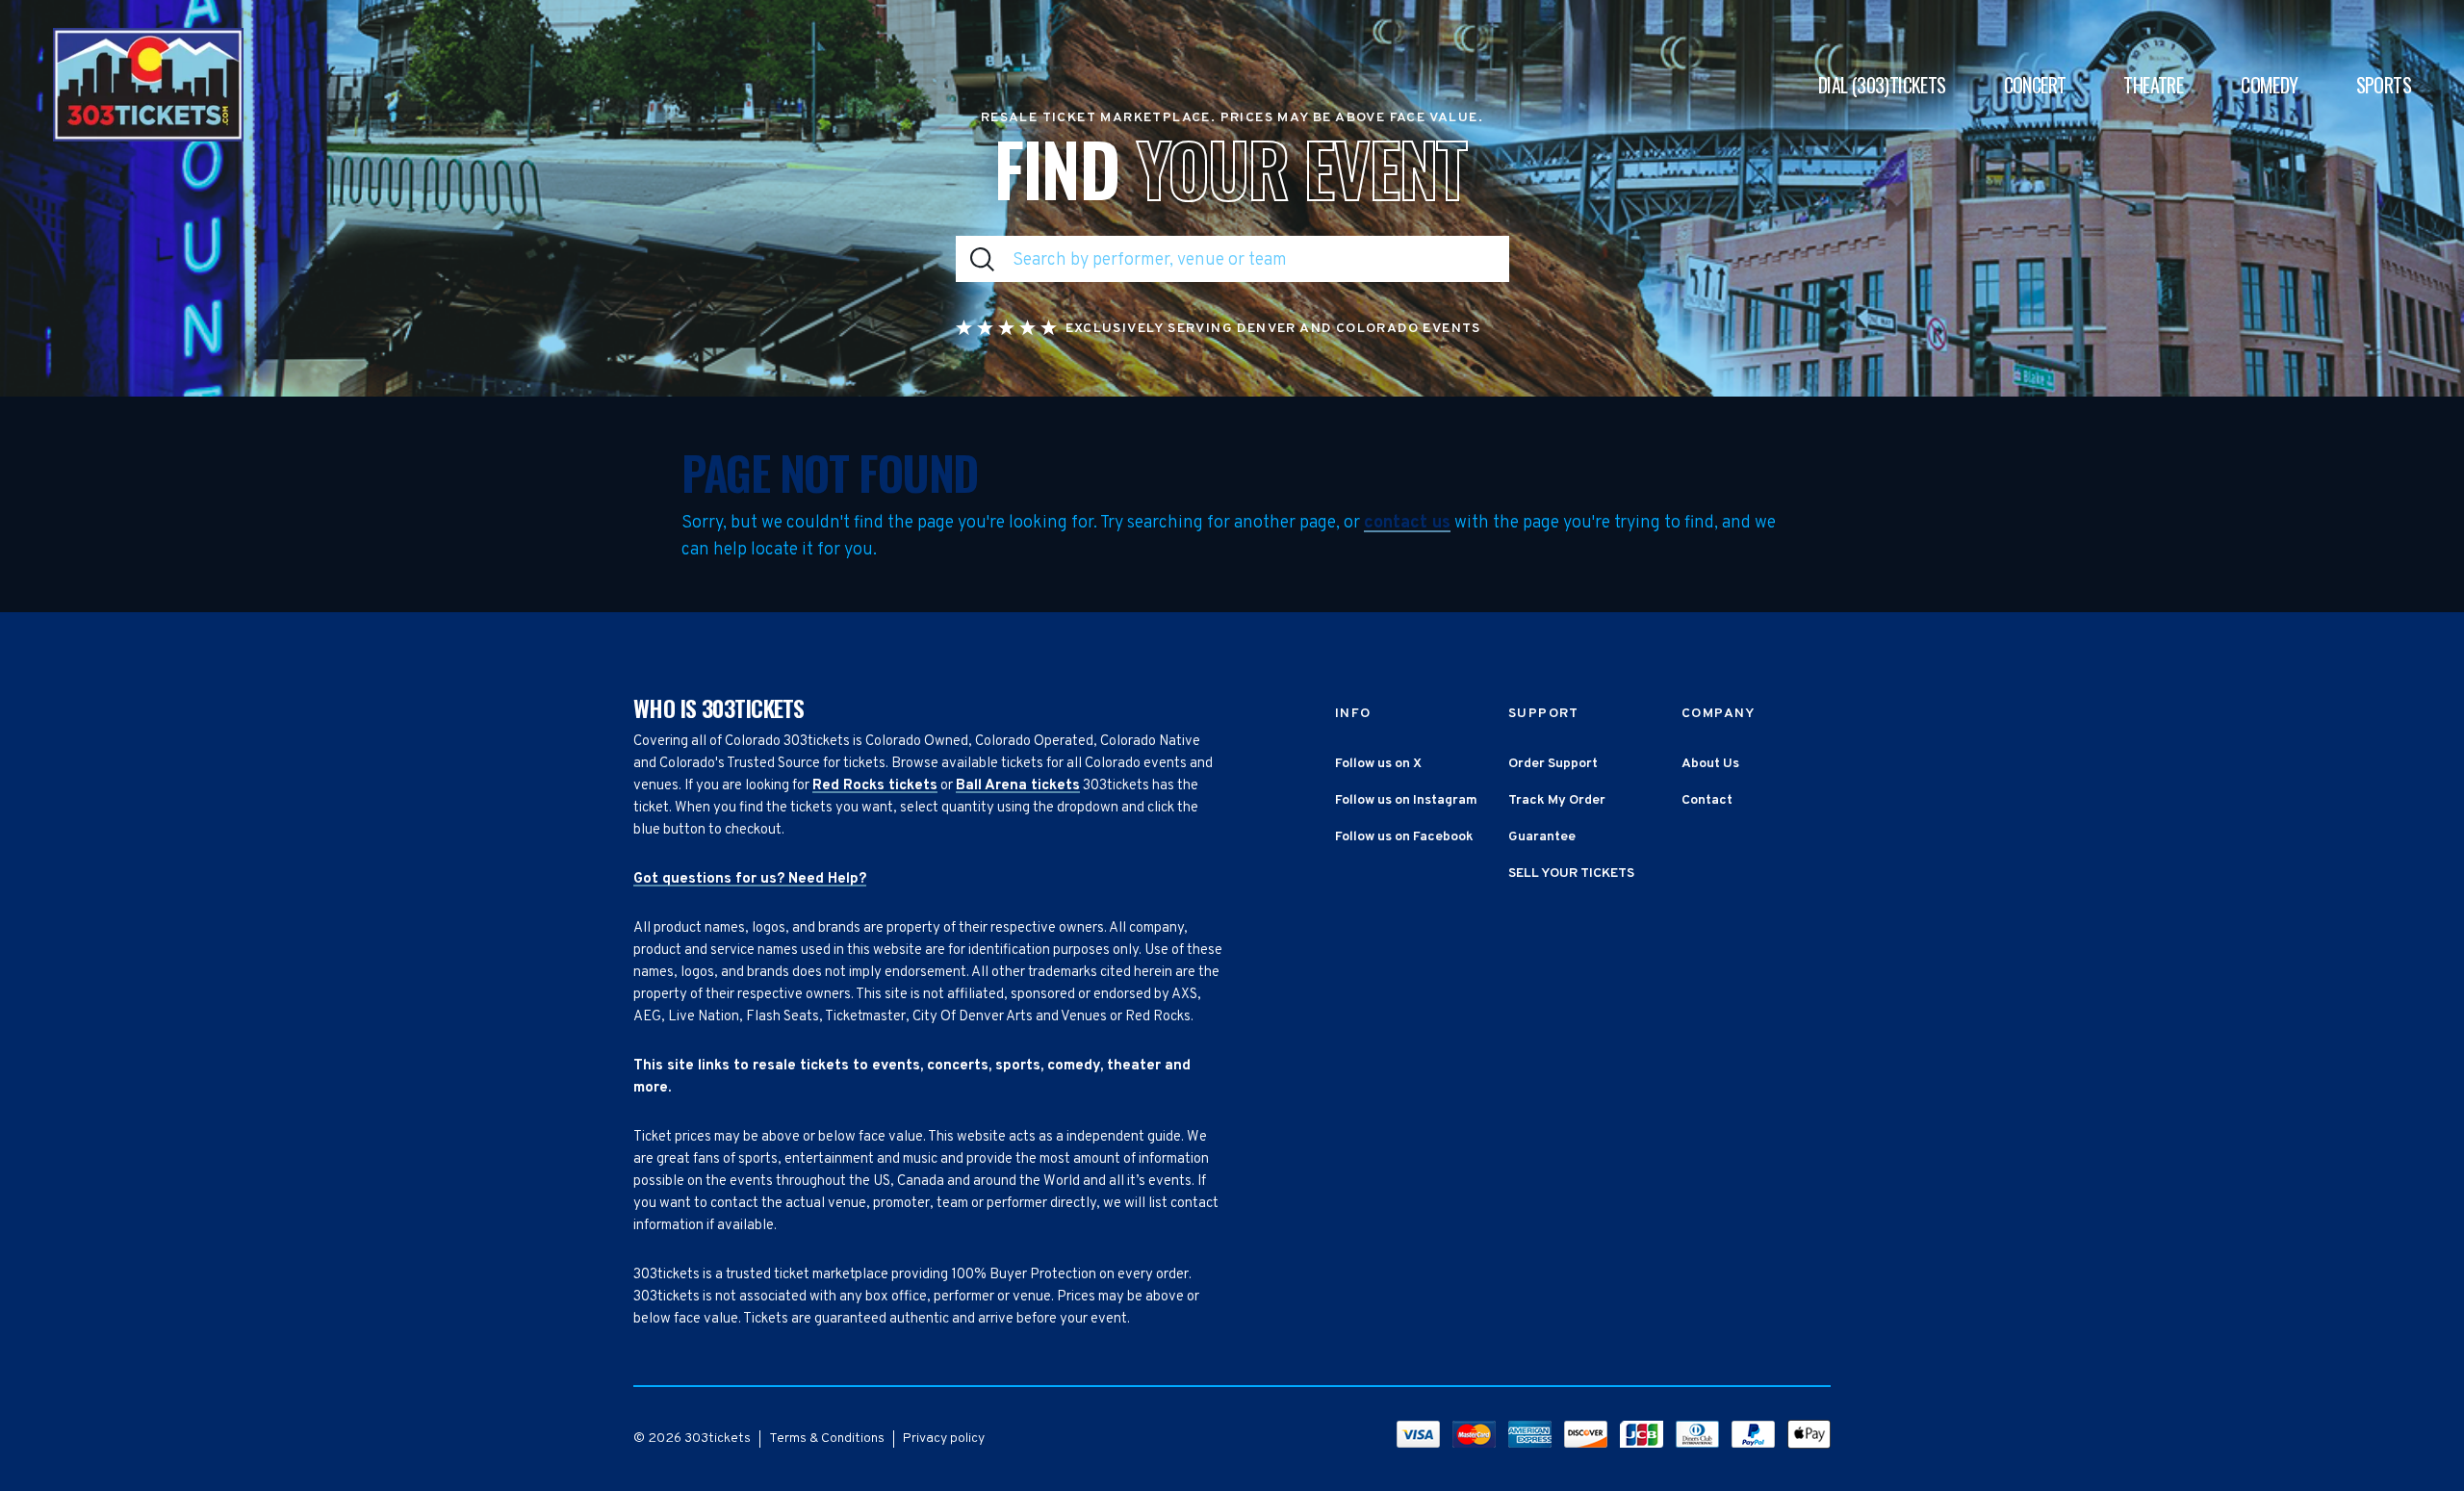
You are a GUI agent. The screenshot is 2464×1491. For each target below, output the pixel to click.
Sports (2384, 85)
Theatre (2153, 85)
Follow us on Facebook (1404, 837)
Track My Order (1557, 800)
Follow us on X (1378, 764)
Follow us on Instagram (1406, 800)
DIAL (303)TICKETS (1882, 85)
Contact (1707, 800)
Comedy (2269, 85)
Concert (2035, 85)
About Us (1710, 764)
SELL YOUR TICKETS (1571, 874)
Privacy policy (944, 1439)
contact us (1407, 524)
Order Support (1553, 764)
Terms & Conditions (827, 1439)
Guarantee (1542, 837)
